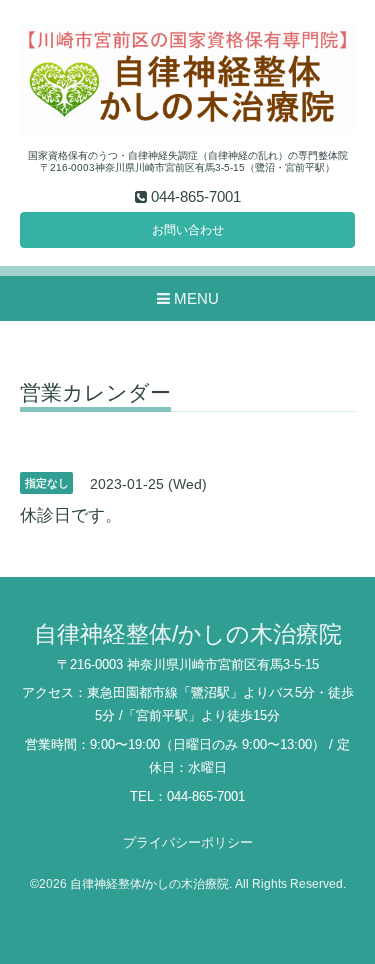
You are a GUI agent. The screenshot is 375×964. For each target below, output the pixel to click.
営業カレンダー (95, 393)
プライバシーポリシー (188, 842)
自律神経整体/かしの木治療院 (188, 634)
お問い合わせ (188, 230)
